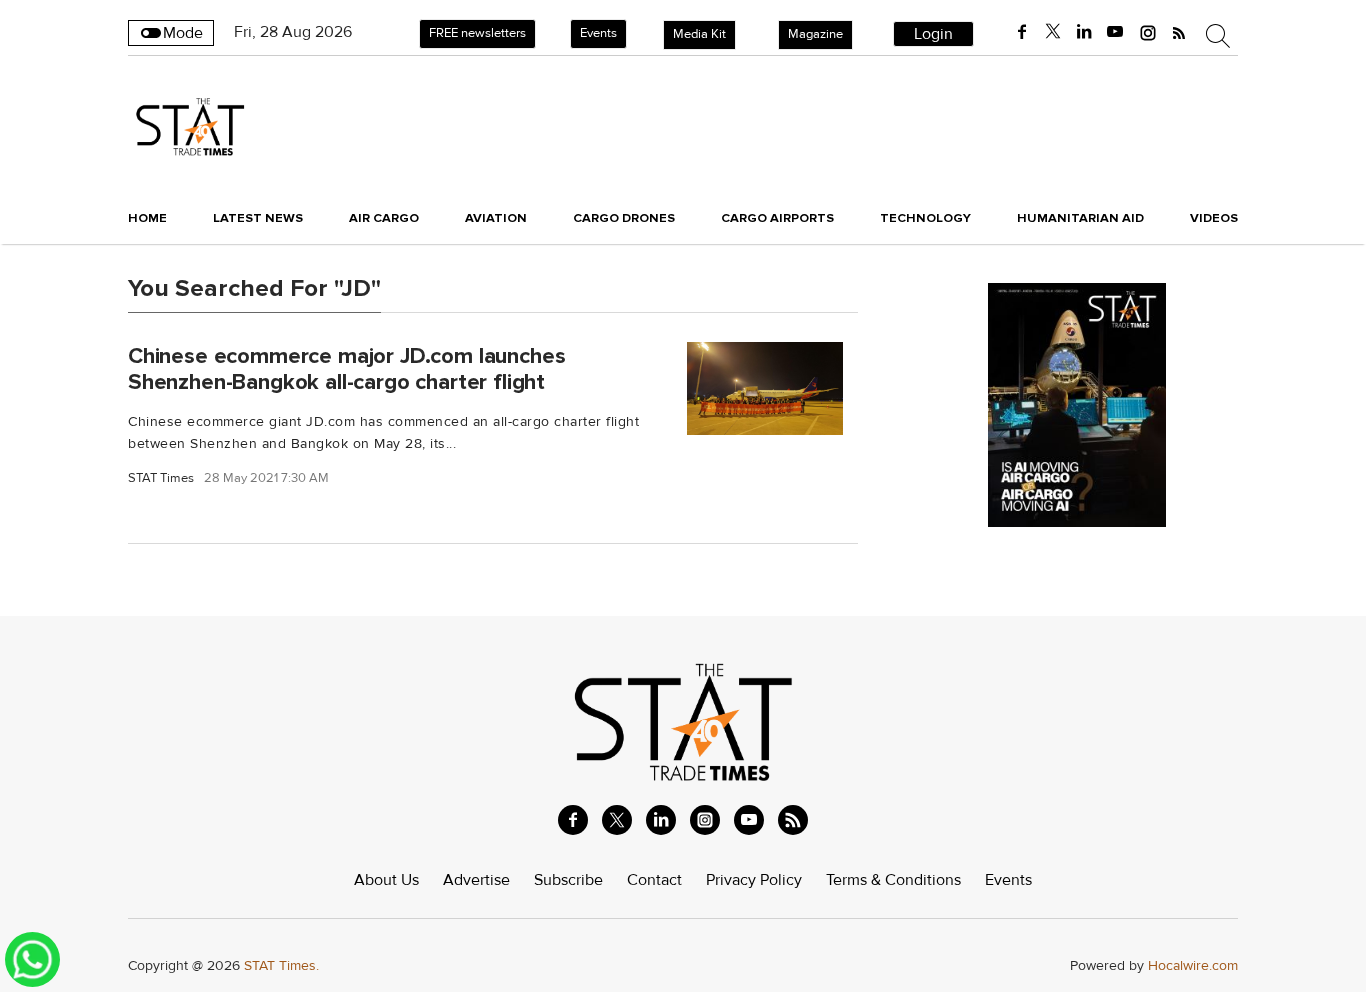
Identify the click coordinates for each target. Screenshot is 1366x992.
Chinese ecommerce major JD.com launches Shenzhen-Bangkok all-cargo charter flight (346, 368)
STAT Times (161, 478)
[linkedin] (1084, 32)
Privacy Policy (754, 880)
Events (598, 33)
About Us (386, 880)
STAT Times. (281, 965)
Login (933, 34)
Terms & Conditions (893, 880)
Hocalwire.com (1193, 965)
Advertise (476, 880)
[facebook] (1022, 32)
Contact (654, 880)
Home (147, 218)
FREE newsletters (477, 33)
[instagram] (1148, 32)
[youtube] (1115, 32)
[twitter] (1053, 32)
